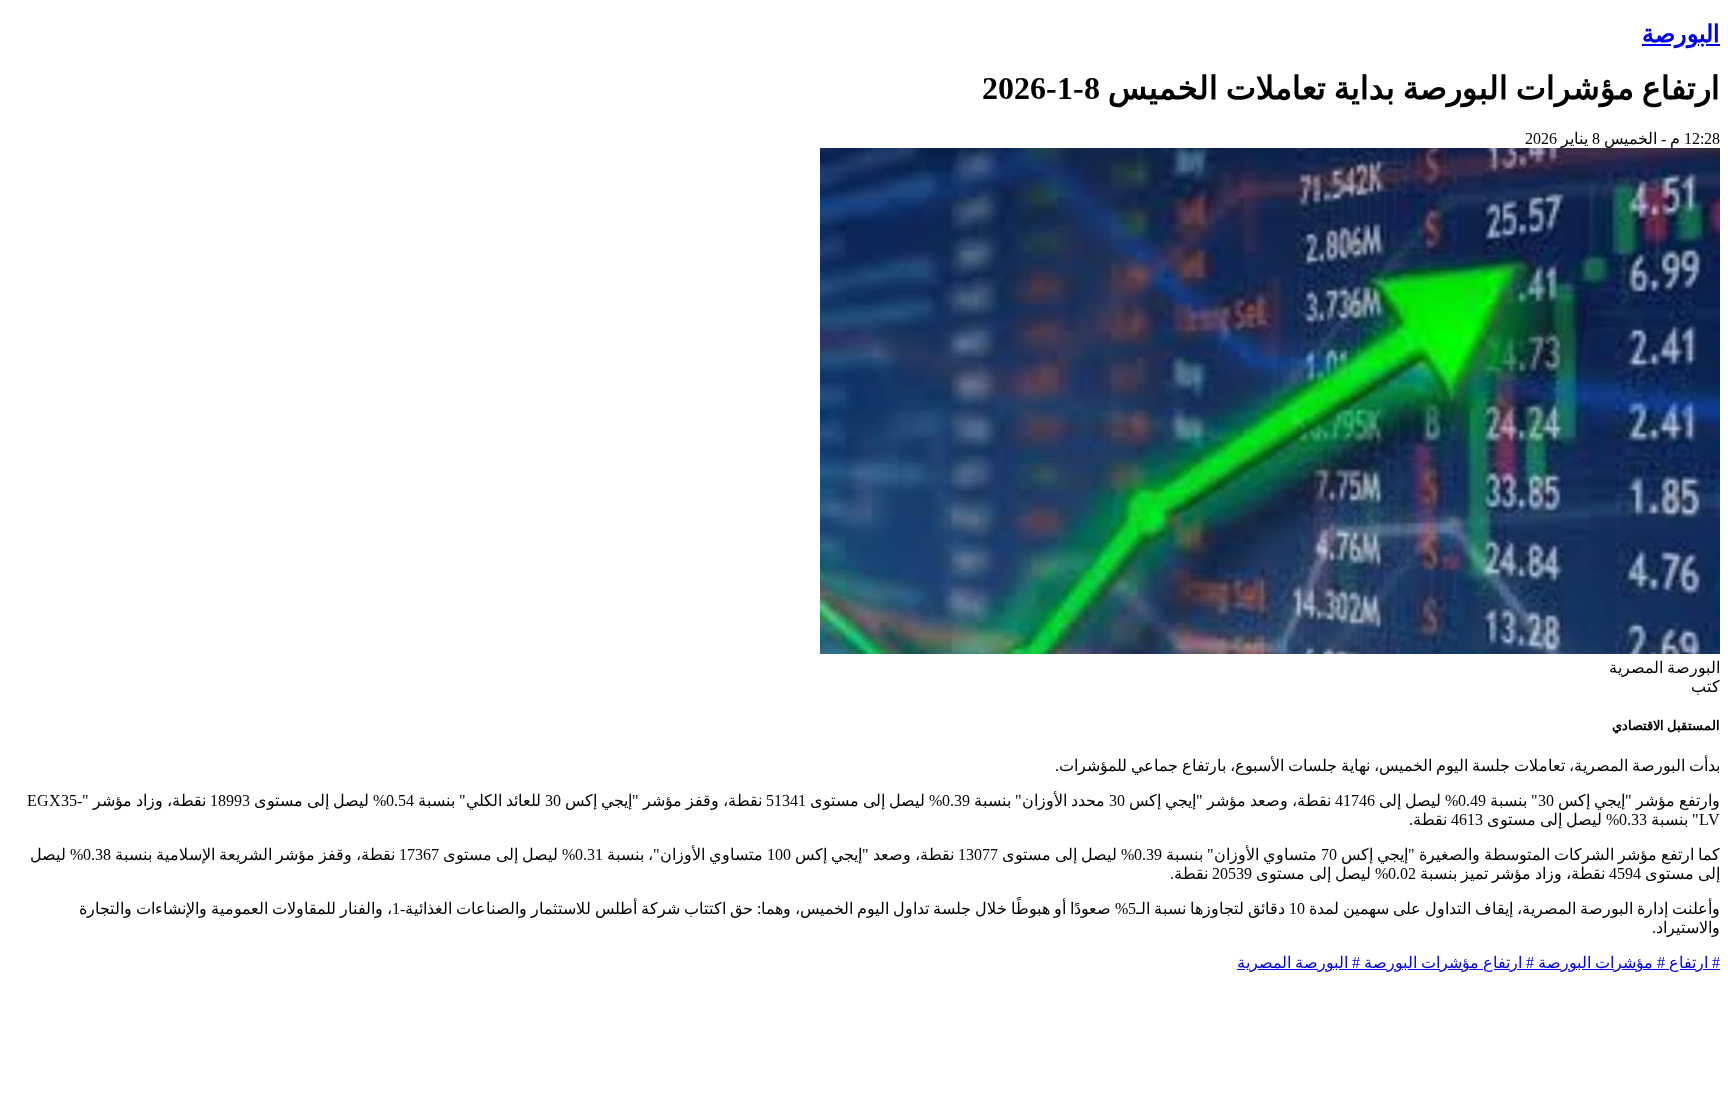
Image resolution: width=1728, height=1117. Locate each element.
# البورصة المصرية (1298, 962)
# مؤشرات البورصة (1599, 962)
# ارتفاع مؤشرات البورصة (1447, 962)
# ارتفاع (1692, 962)
